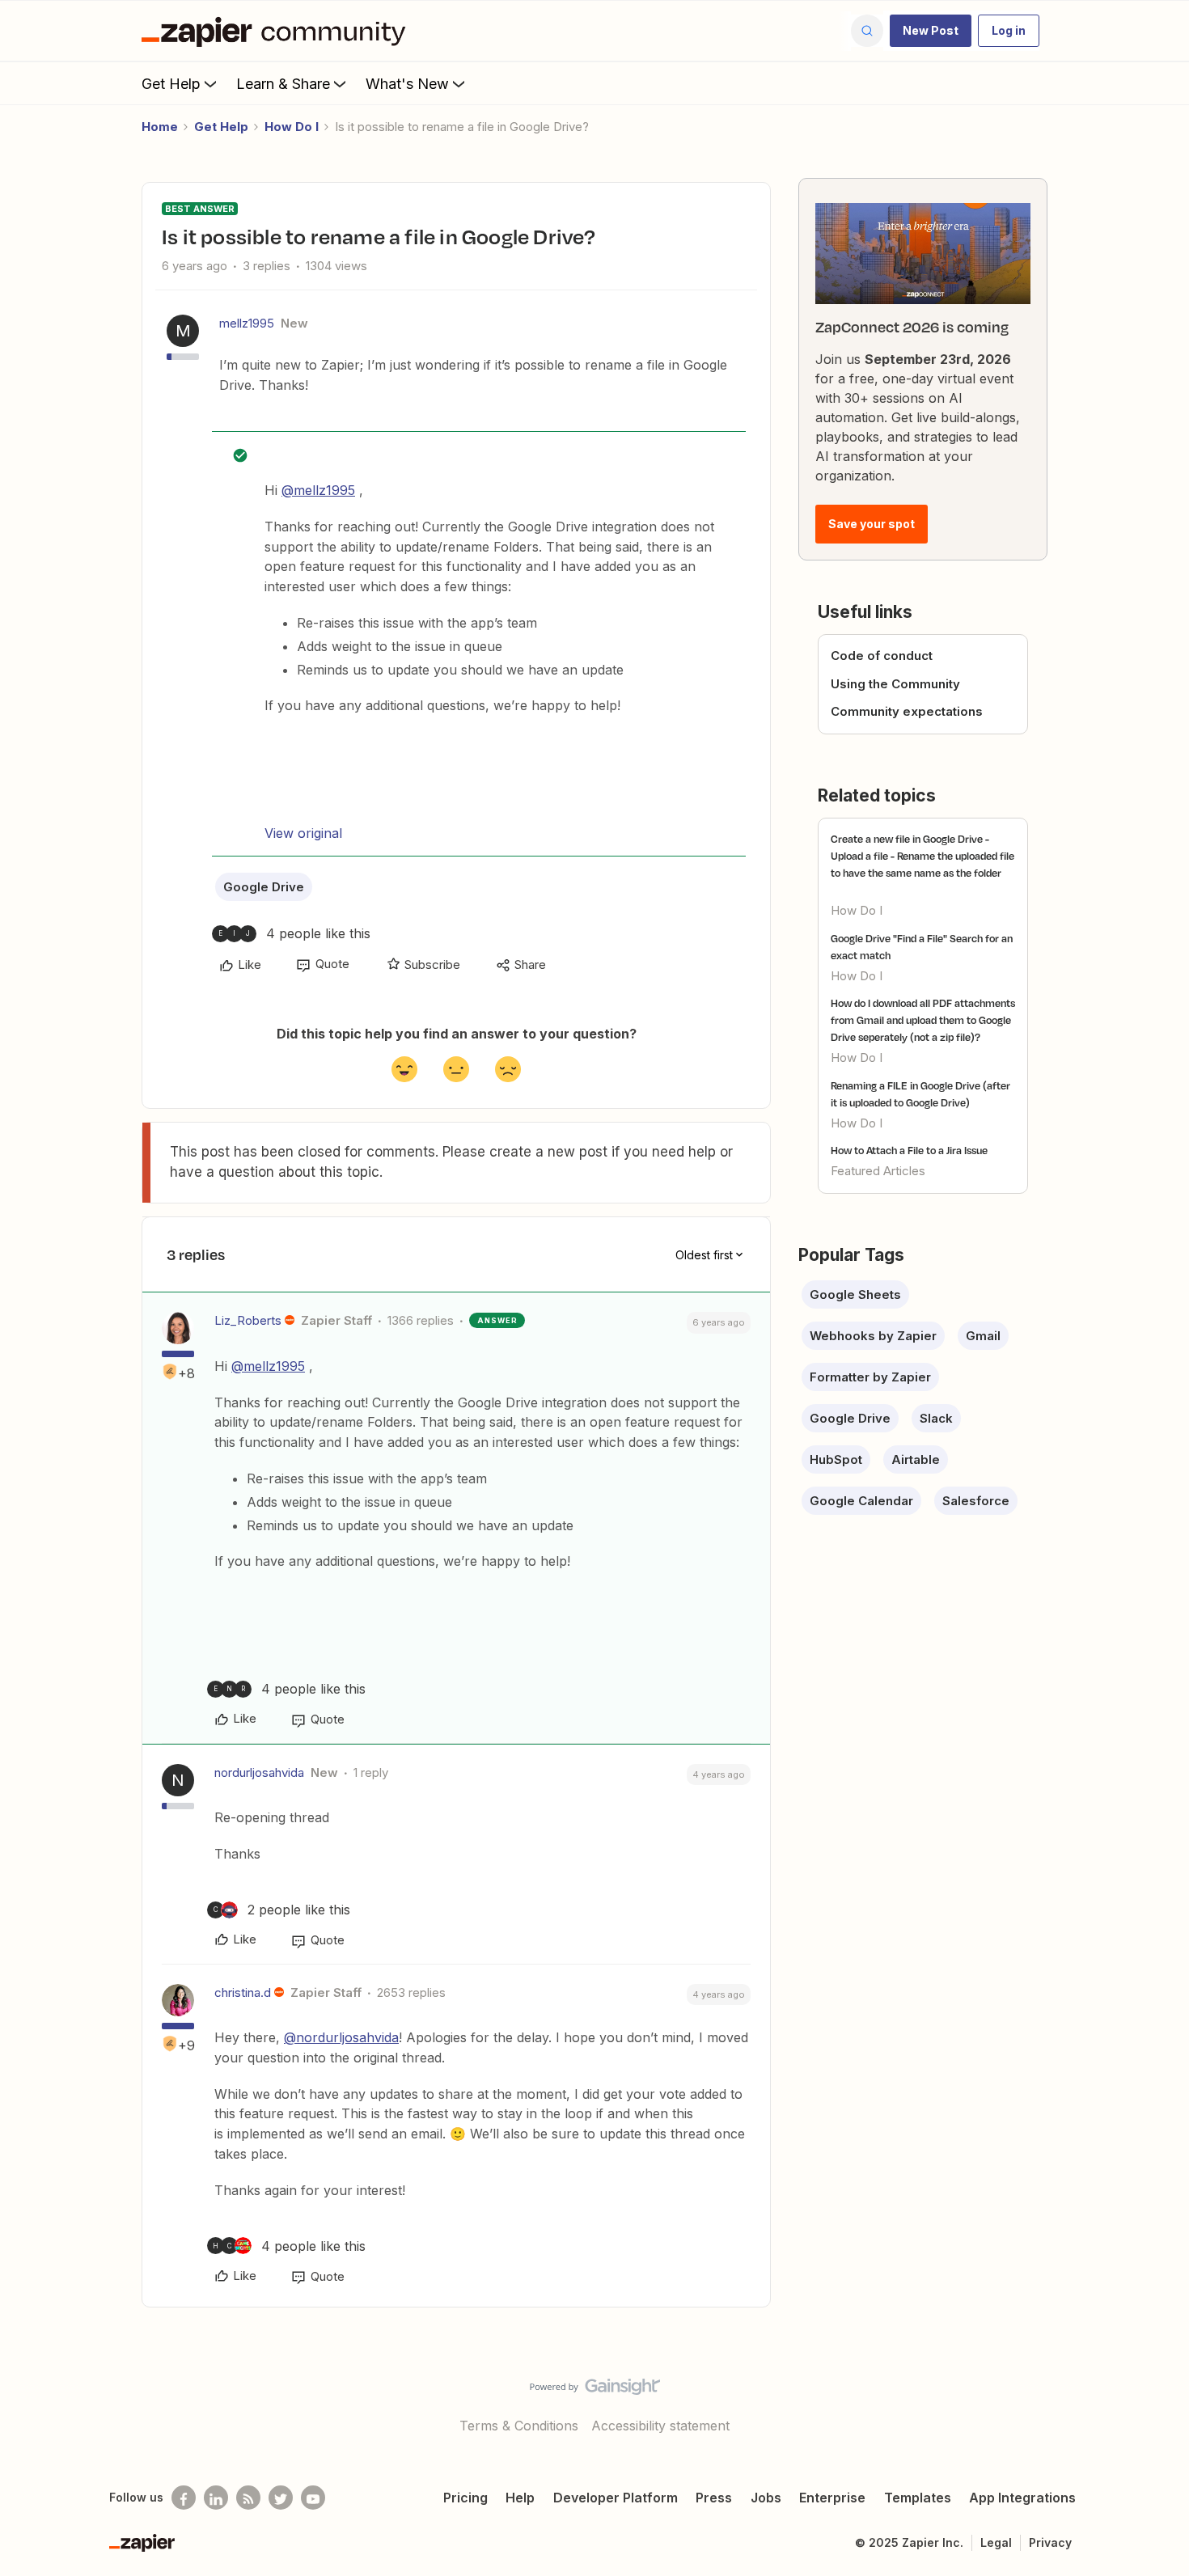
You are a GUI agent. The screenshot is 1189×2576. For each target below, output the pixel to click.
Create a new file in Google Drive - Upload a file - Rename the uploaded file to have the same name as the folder (922, 856)
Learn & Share (283, 84)
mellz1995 (247, 323)
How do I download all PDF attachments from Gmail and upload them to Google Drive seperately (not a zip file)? (923, 1020)
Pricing (465, 2498)
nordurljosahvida (259, 1772)
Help (520, 2498)
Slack (936, 1418)
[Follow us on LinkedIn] (216, 2498)
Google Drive (264, 887)
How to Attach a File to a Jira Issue (909, 1150)
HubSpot (836, 1459)
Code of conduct (882, 656)
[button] (931, 31)
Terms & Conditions (519, 2426)
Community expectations (907, 711)
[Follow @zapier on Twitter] (281, 2498)
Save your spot (872, 524)
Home (160, 127)
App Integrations (1022, 2498)
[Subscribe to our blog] (248, 2498)
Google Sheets (855, 1294)
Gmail (983, 1336)
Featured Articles (878, 1171)
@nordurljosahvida (341, 2037)
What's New (407, 84)
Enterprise (832, 2498)
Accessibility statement (660, 2426)
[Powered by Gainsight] (595, 2391)
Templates (918, 2498)
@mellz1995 (318, 490)
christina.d (243, 1992)
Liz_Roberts (248, 1320)
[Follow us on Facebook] (184, 2498)
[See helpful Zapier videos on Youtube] (313, 2498)
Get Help (171, 84)
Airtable (916, 1459)
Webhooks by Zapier (873, 1336)
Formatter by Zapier (870, 1377)
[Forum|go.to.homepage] (277, 31)
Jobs (766, 2498)
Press (714, 2498)
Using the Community (895, 684)
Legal (996, 2542)
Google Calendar (861, 1501)
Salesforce (976, 1501)
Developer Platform (616, 2498)
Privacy (1050, 2542)
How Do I (292, 127)
